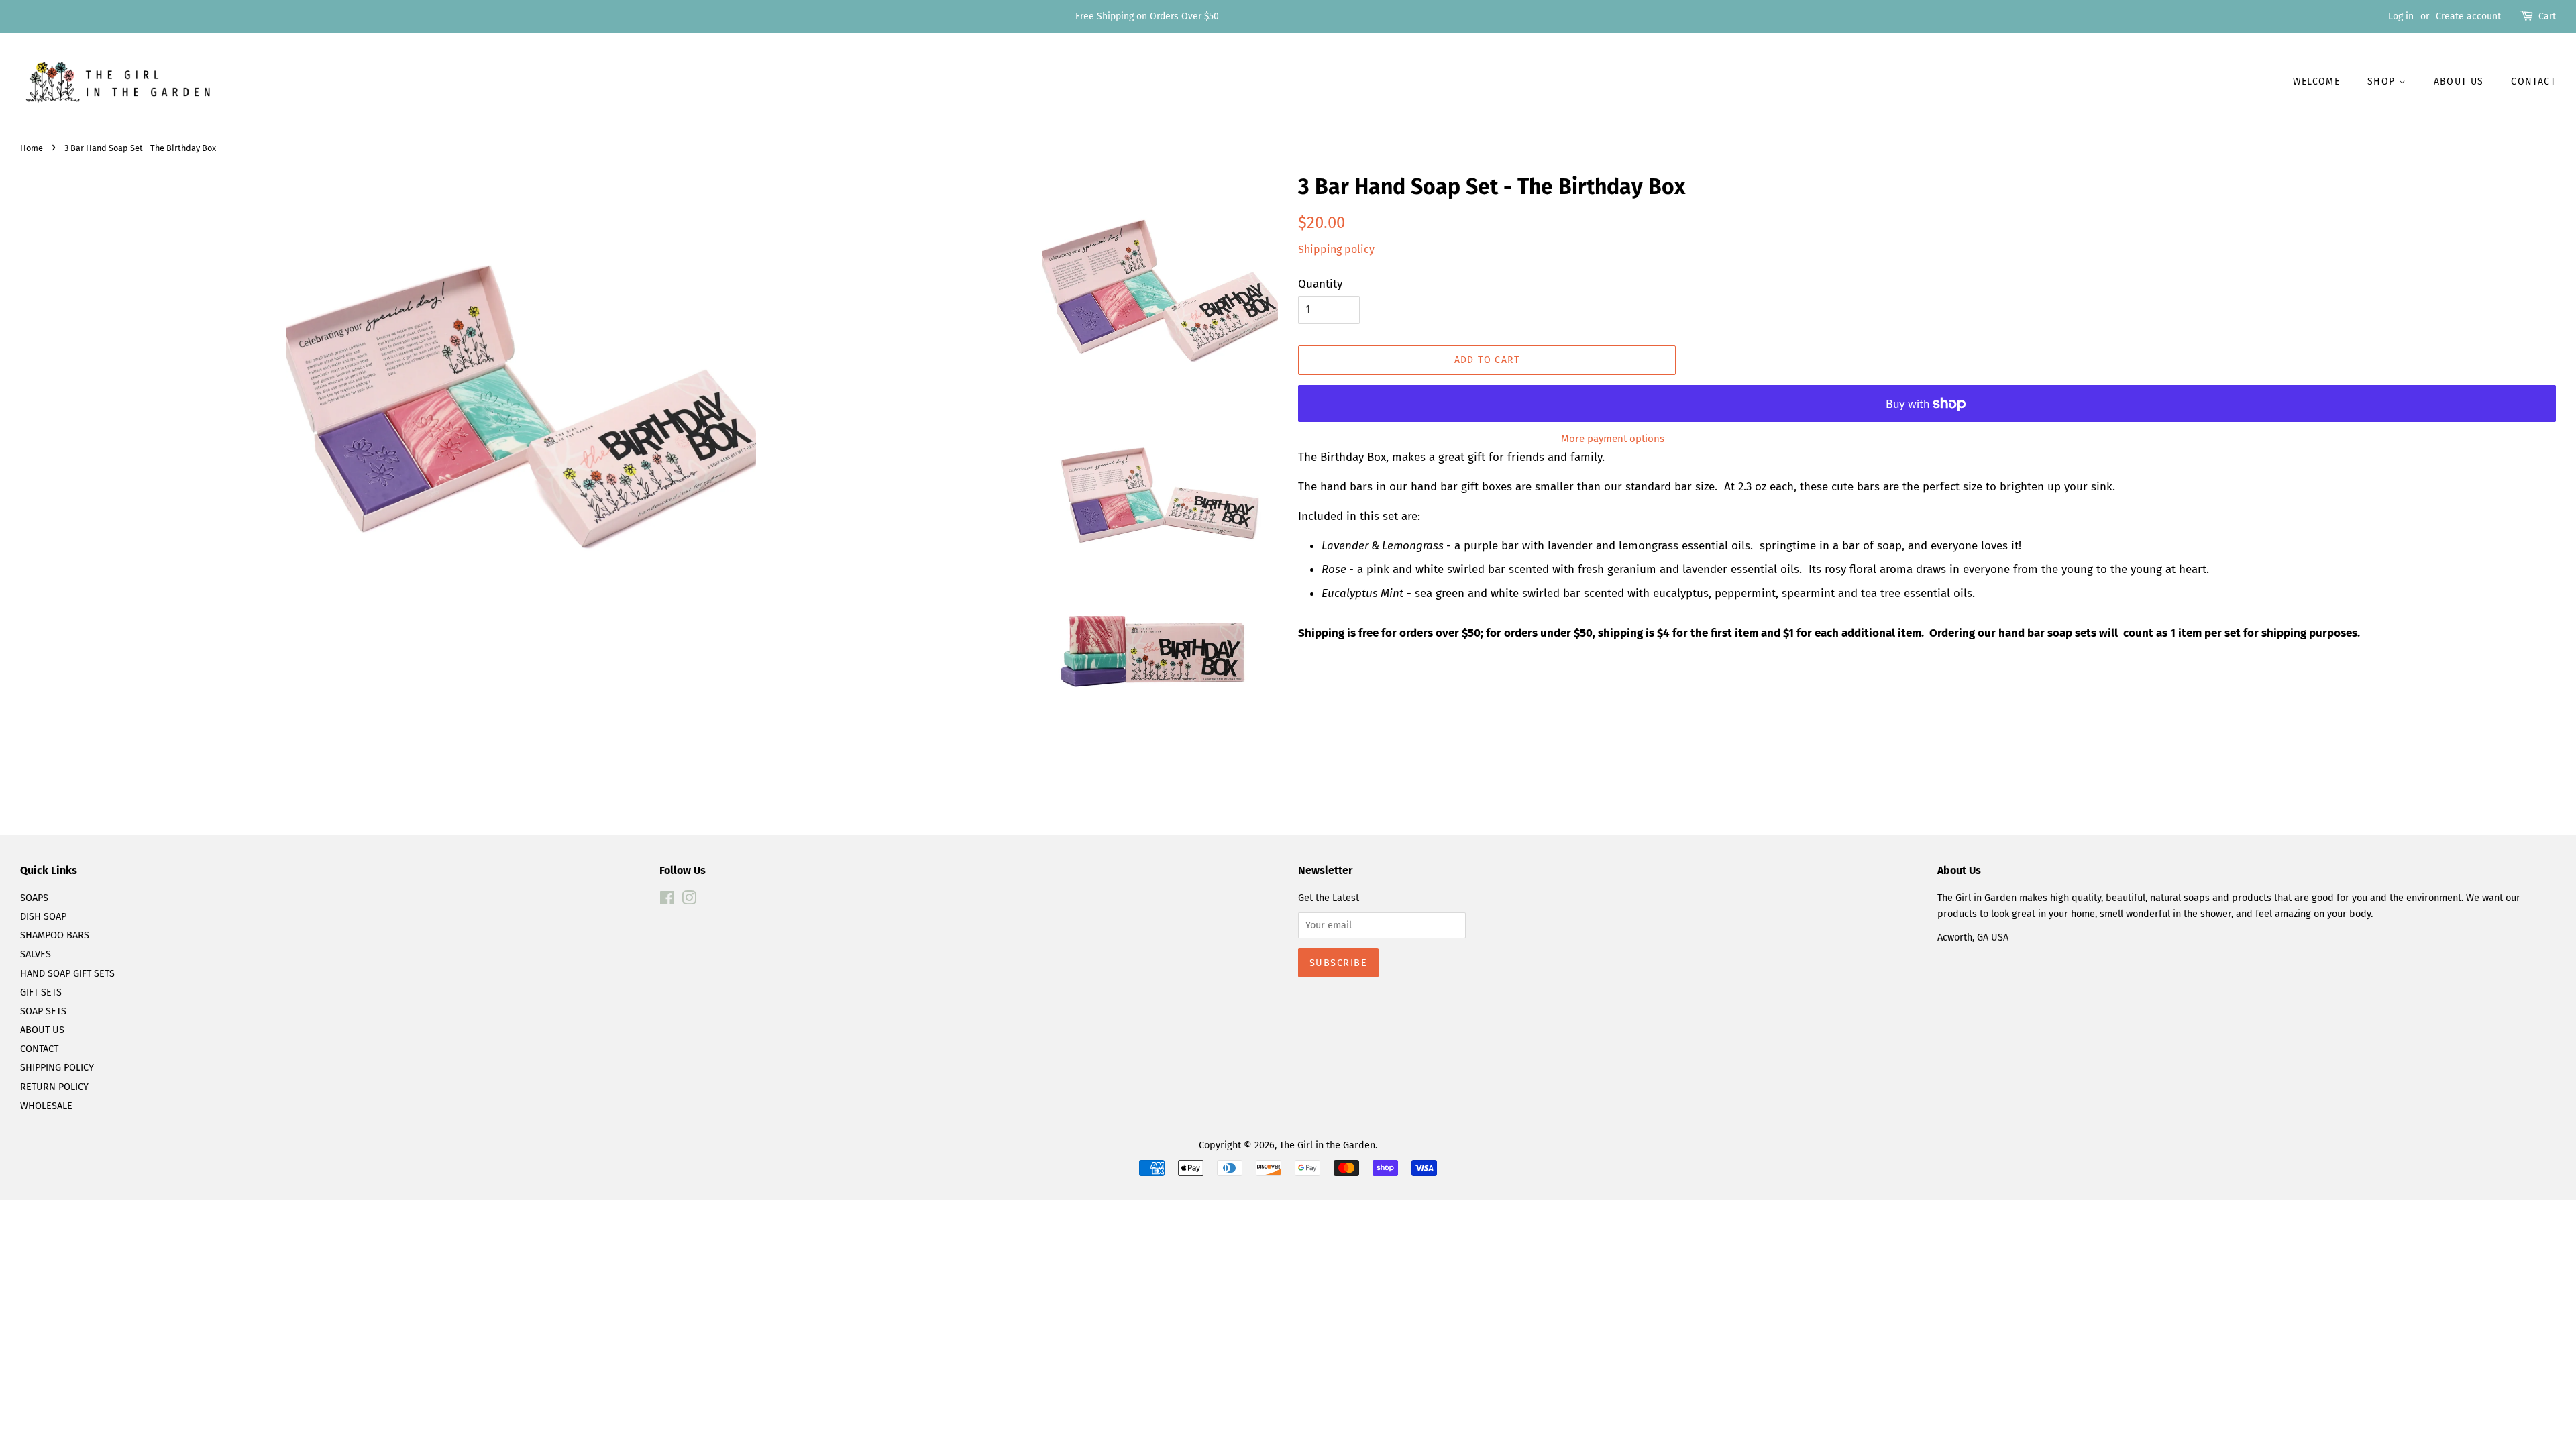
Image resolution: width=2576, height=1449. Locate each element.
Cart (2547, 16)
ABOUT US (42, 1030)
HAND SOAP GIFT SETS (67, 973)
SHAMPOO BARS (55, 935)
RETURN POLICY (54, 1087)
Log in (2401, 16)
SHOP (2383, 82)
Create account (2468, 16)
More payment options (1613, 439)
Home (32, 148)
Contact (2533, 82)
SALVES (36, 954)
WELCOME (2317, 82)
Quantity (1320, 284)
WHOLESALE (46, 1106)
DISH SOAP (43, 916)
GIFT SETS (41, 992)
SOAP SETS (43, 1011)
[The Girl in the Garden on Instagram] (689, 900)
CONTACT (39, 1049)
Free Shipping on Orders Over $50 (1147, 16)
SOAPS (34, 898)
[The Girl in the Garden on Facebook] (667, 900)
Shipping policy (1336, 249)
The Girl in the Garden (1327, 1145)
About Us (2459, 82)
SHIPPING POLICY (57, 1067)
